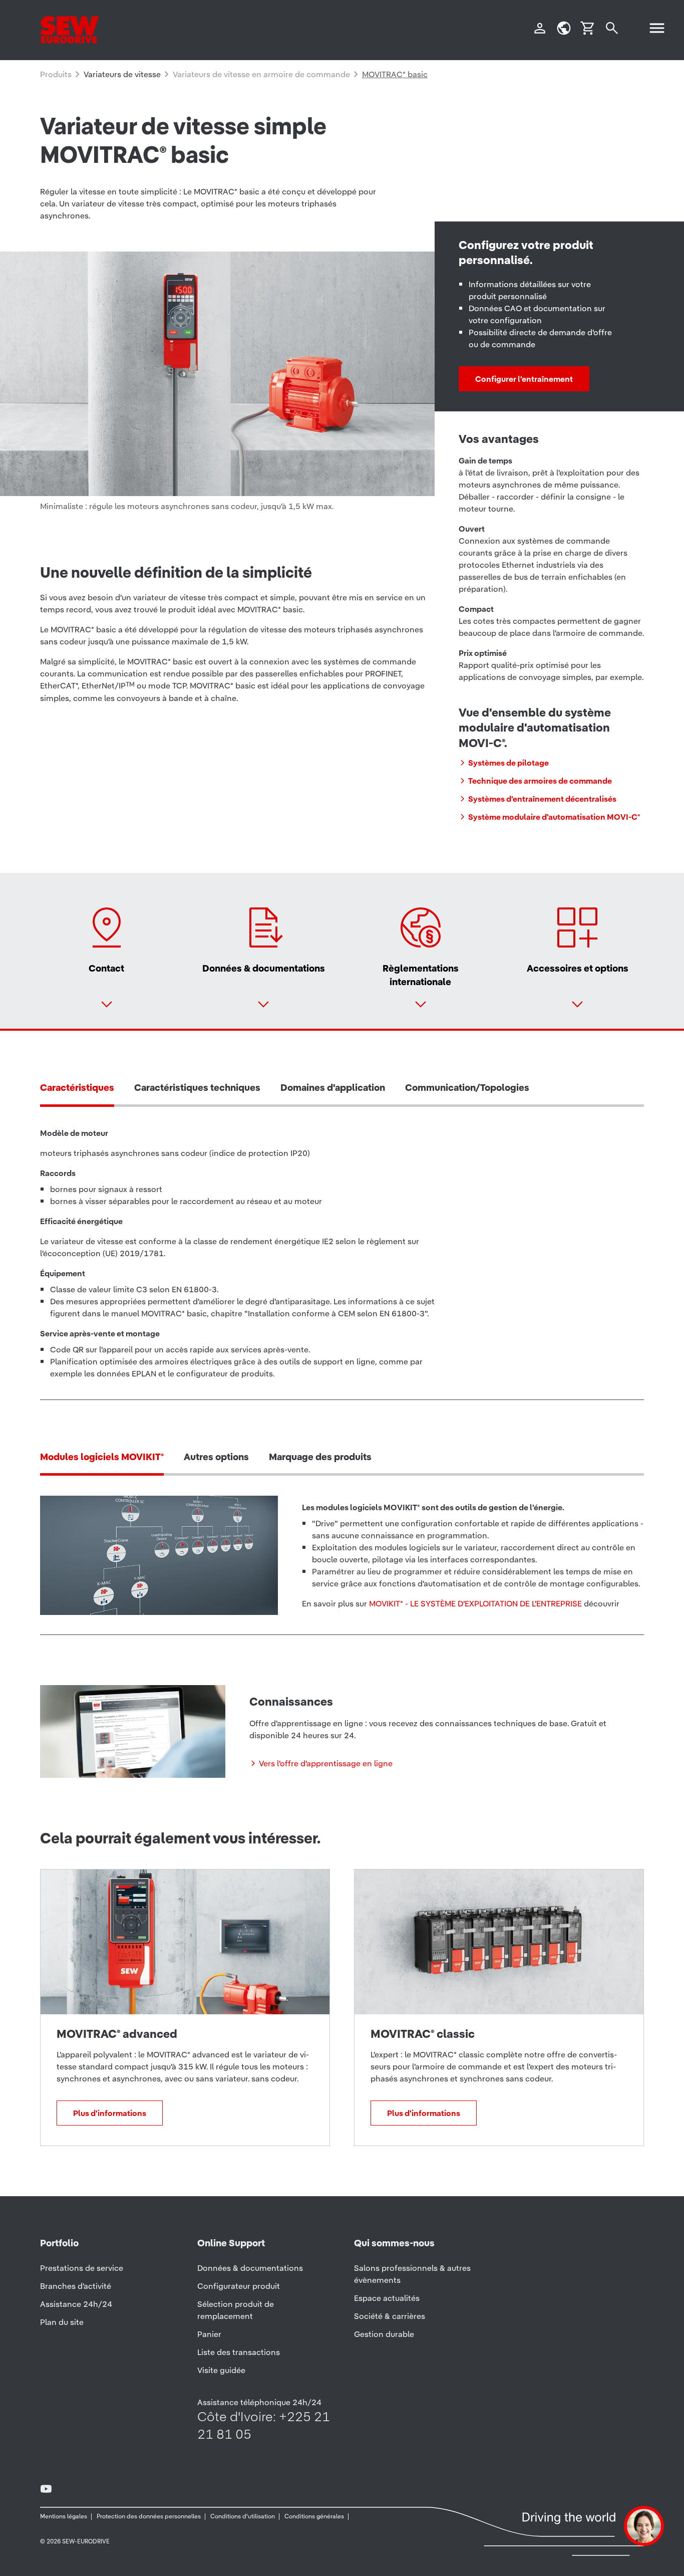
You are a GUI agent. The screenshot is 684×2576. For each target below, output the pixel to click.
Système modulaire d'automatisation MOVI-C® (554, 817)
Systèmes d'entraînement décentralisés (542, 799)
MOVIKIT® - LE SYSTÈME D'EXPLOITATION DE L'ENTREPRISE (475, 1603)
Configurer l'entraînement (524, 379)
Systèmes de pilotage (508, 763)
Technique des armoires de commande (540, 781)
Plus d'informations (110, 2113)
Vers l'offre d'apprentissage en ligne (326, 1763)
